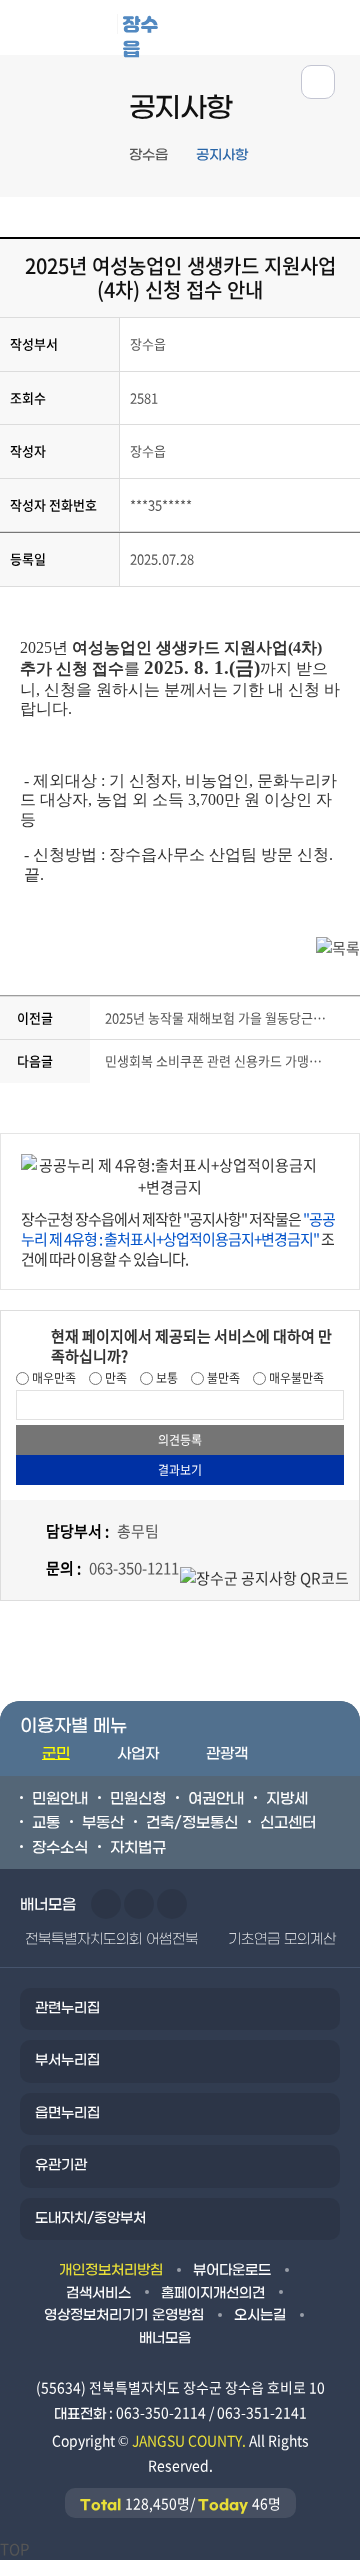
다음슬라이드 (139, 1904)
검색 (333, 26)
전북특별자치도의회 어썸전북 (111, 1939)
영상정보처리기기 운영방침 (124, 2315)
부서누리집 (67, 2060)
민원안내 (60, 1799)
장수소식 (60, 1848)
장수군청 (73, 32)
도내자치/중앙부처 (90, 2218)
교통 (46, 1823)
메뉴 (271, 26)
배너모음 (165, 2338)
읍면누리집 (67, 2113)
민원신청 (138, 1799)
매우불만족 (295, 1378)
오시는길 (260, 2315)
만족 (114, 1378)
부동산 (103, 1823)
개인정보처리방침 (111, 2270)
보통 (165, 1378)
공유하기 (318, 82)
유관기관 (61, 2165)
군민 (56, 1754)
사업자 (138, 1754)
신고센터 (288, 1823)
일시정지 (172, 1904)
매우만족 (52, 1378)
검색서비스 (98, 2293)
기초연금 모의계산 (282, 1939)
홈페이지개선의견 (213, 2293)
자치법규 (138, 1848)
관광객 (227, 1754)
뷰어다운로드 (232, 2270)
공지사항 (222, 155)
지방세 (287, 1799)
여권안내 (216, 1799)
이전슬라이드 (106, 1904)
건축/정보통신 (192, 1823)
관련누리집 (67, 2008)
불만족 (222, 1378)
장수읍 (140, 33)
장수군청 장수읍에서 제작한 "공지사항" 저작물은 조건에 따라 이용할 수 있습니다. (178, 1239)
